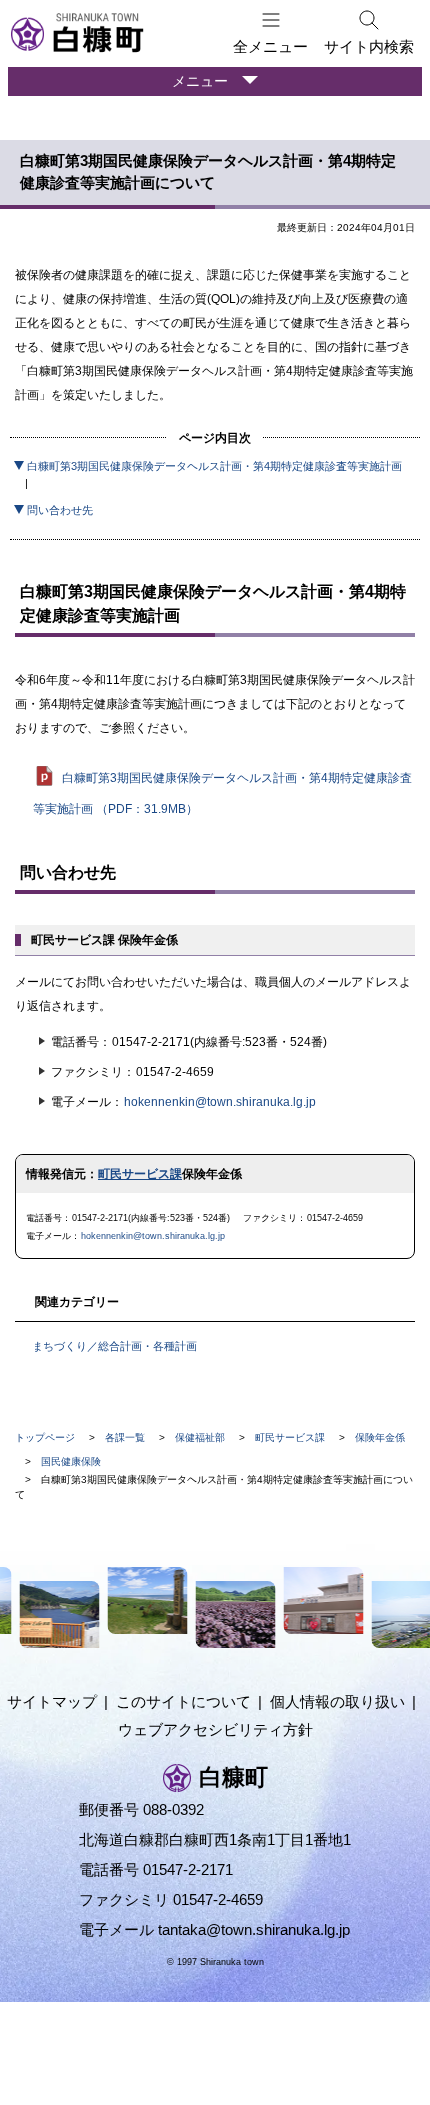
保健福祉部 (200, 1437)
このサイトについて (183, 1701)
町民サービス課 (140, 1174)
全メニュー (270, 46)
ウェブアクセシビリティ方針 (215, 1729)
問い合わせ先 (60, 510)
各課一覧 (125, 1437)
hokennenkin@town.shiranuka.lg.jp (220, 1102)
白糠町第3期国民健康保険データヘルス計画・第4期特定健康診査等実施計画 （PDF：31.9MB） (222, 793)
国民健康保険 (71, 1461)
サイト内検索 (369, 46)
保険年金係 (380, 1437)
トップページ (45, 1437)
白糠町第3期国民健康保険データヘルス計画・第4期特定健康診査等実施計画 (214, 466)
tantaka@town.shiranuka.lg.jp (254, 1929)
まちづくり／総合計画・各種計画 (114, 1346)
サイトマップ (52, 1701)
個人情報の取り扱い (337, 1701)
